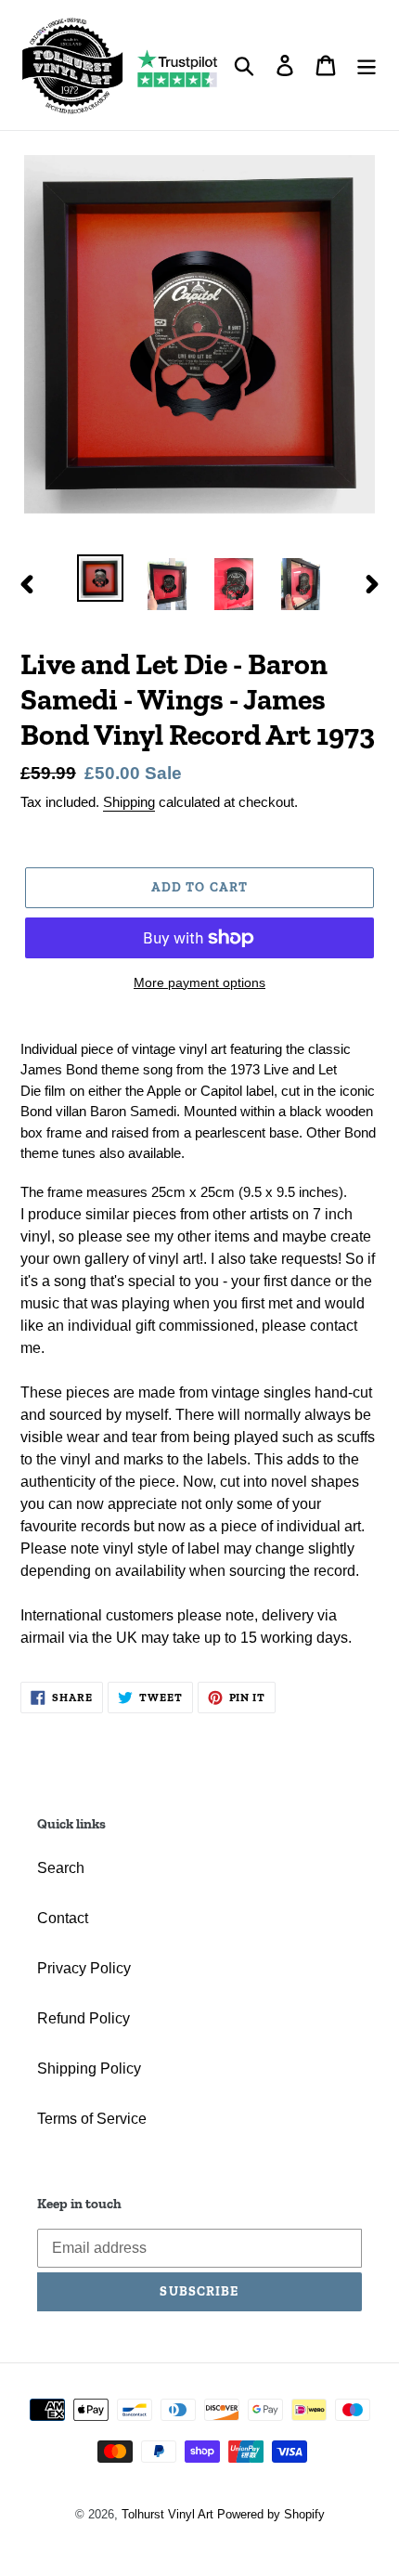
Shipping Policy (89, 2069)
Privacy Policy (84, 1968)
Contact (63, 1918)
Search (61, 1868)
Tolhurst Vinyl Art (167, 2514)
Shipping (129, 802)
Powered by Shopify (271, 2514)
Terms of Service (92, 2119)
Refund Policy (84, 2018)
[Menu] (367, 65)
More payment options (199, 982)
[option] (100, 578)
